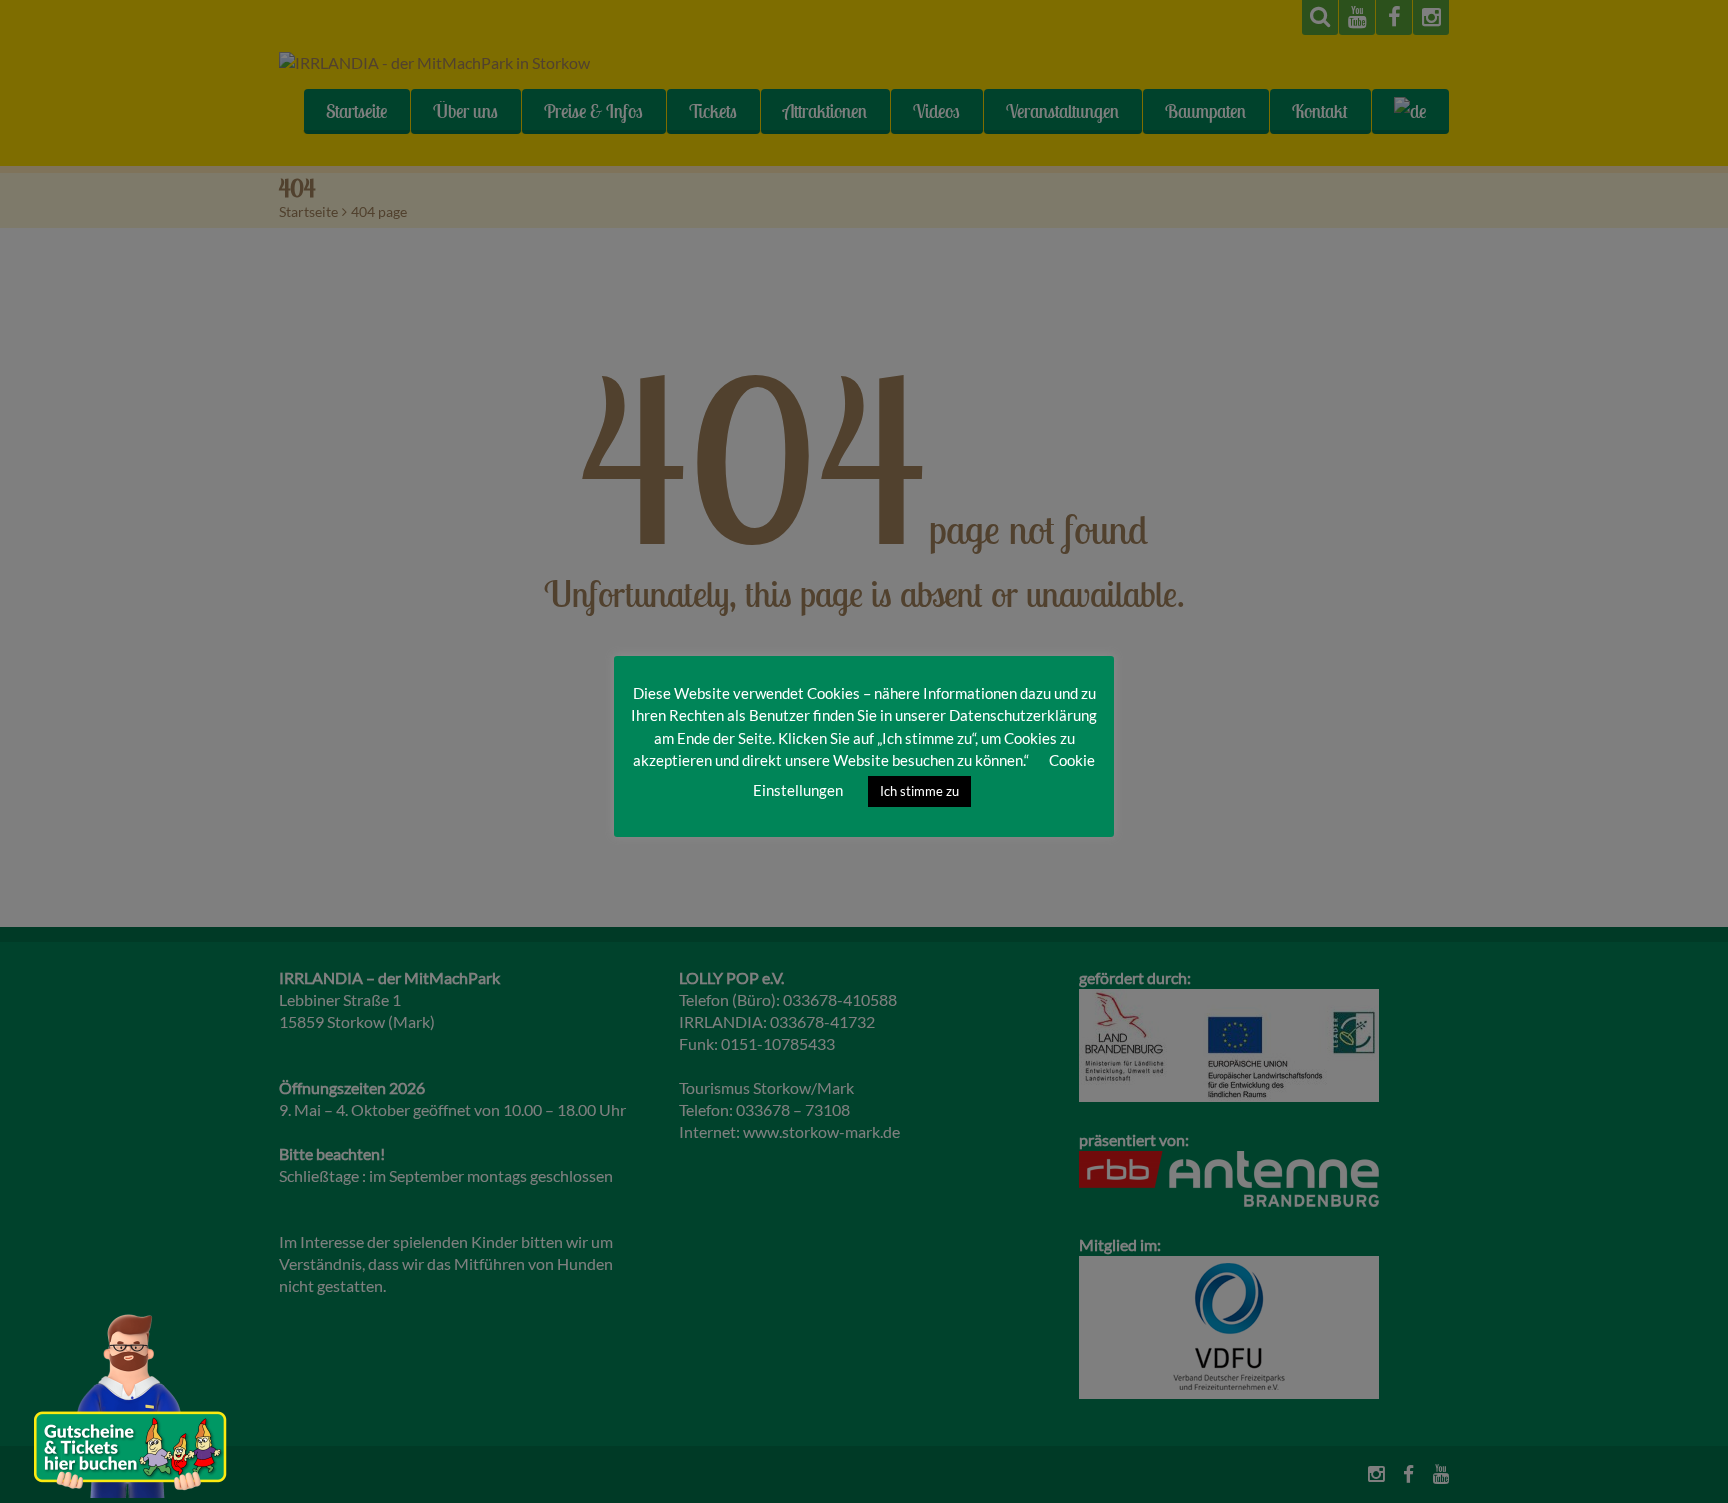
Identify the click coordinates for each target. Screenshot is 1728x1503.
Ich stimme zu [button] (919, 791)
